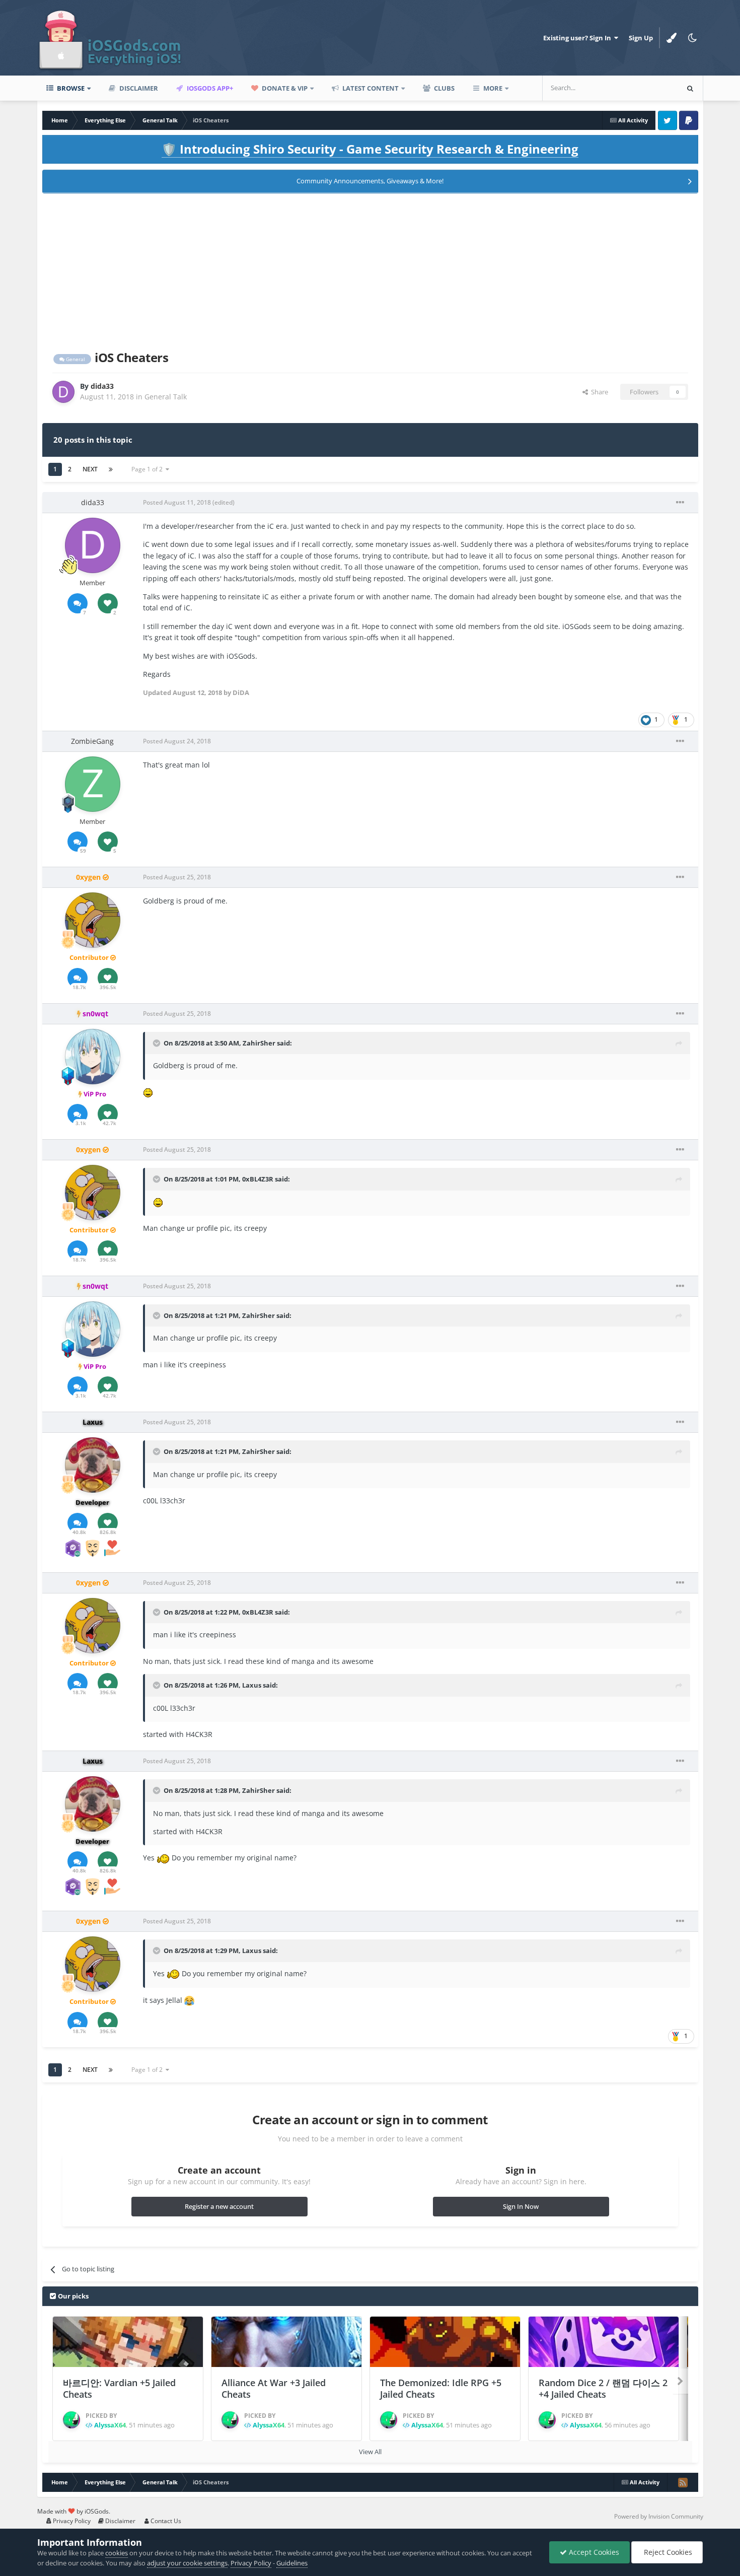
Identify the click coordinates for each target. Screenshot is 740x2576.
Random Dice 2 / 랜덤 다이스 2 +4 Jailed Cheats (603, 2388)
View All (370, 2452)
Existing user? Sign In (579, 38)
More (493, 88)
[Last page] (111, 469)
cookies (117, 2553)
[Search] (690, 88)
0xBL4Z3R (258, 1179)
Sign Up (641, 38)
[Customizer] (672, 38)
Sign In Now (521, 2206)
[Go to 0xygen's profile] (93, 920)
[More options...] (680, 503)
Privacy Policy (71, 2521)
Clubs (443, 88)
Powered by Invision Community (659, 2516)
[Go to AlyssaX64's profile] (71, 2420)
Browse (70, 88)
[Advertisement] (370, 270)
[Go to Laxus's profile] (93, 1465)
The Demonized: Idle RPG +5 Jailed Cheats (441, 2388)
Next (90, 469)
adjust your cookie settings (187, 2563)
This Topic (649, 88)
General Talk (166, 397)
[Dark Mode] (693, 38)
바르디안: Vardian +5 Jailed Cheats (119, 2388)
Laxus (252, 1685)
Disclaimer (138, 88)
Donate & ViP (284, 88)
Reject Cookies (667, 2552)
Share (598, 392)
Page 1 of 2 (149, 469)
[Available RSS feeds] (683, 2482)
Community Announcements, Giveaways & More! (370, 181)
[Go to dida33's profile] (63, 392)
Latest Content (370, 88)
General (75, 359)
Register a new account (219, 2206)
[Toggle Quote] (158, 1043)
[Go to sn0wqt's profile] (93, 1057)
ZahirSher (259, 1043)
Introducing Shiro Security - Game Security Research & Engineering (370, 149)
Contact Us (165, 2521)
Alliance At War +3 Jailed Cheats (274, 2388)
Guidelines (292, 2563)
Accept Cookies (593, 2552)
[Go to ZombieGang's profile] (93, 784)
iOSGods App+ (209, 88)
